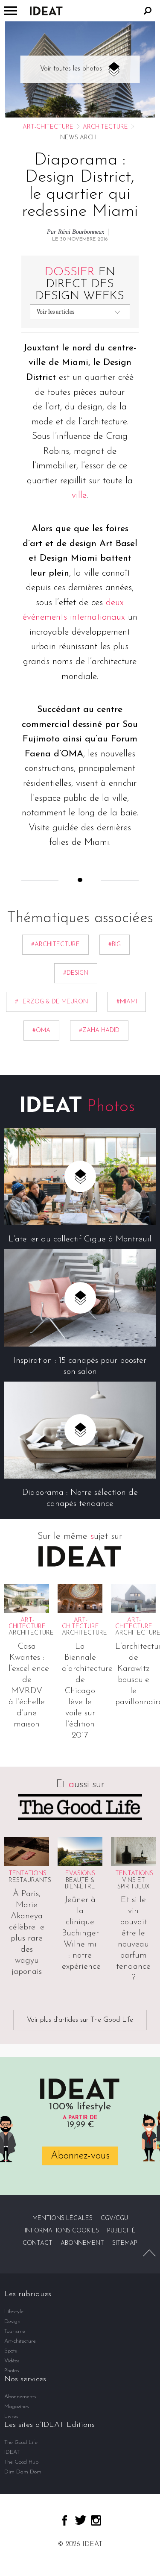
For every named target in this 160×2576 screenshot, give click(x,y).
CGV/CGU (114, 2219)
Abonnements (20, 2397)
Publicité (121, 2231)
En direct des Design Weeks (80, 284)
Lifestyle (14, 2312)
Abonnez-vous (80, 2156)
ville (79, 495)
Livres (11, 2416)
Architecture (105, 127)
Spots (11, 2351)
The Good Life (21, 2442)
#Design (76, 973)
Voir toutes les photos (71, 69)
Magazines (17, 2407)
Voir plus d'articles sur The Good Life (80, 2020)
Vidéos (12, 2361)
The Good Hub (21, 2462)
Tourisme (15, 2331)
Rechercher (148, 11)
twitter (81, 2520)
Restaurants (30, 1881)
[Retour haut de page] (149, 2253)
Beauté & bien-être (80, 1884)
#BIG (115, 945)
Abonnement (82, 2243)
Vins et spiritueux (134, 1884)
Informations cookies (62, 2231)
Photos (12, 2371)
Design (12, 2322)
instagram (96, 2520)
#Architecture (55, 945)
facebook (65, 2520)
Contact (38, 2243)
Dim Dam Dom (23, 2472)
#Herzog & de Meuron (51, 1002)
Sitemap (125, 2243)
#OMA (41, 1031)
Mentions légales (63, 2219)
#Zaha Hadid (99, 1031)
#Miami (127, 1002)
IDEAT (12, 2452)
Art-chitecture (48, 127)
